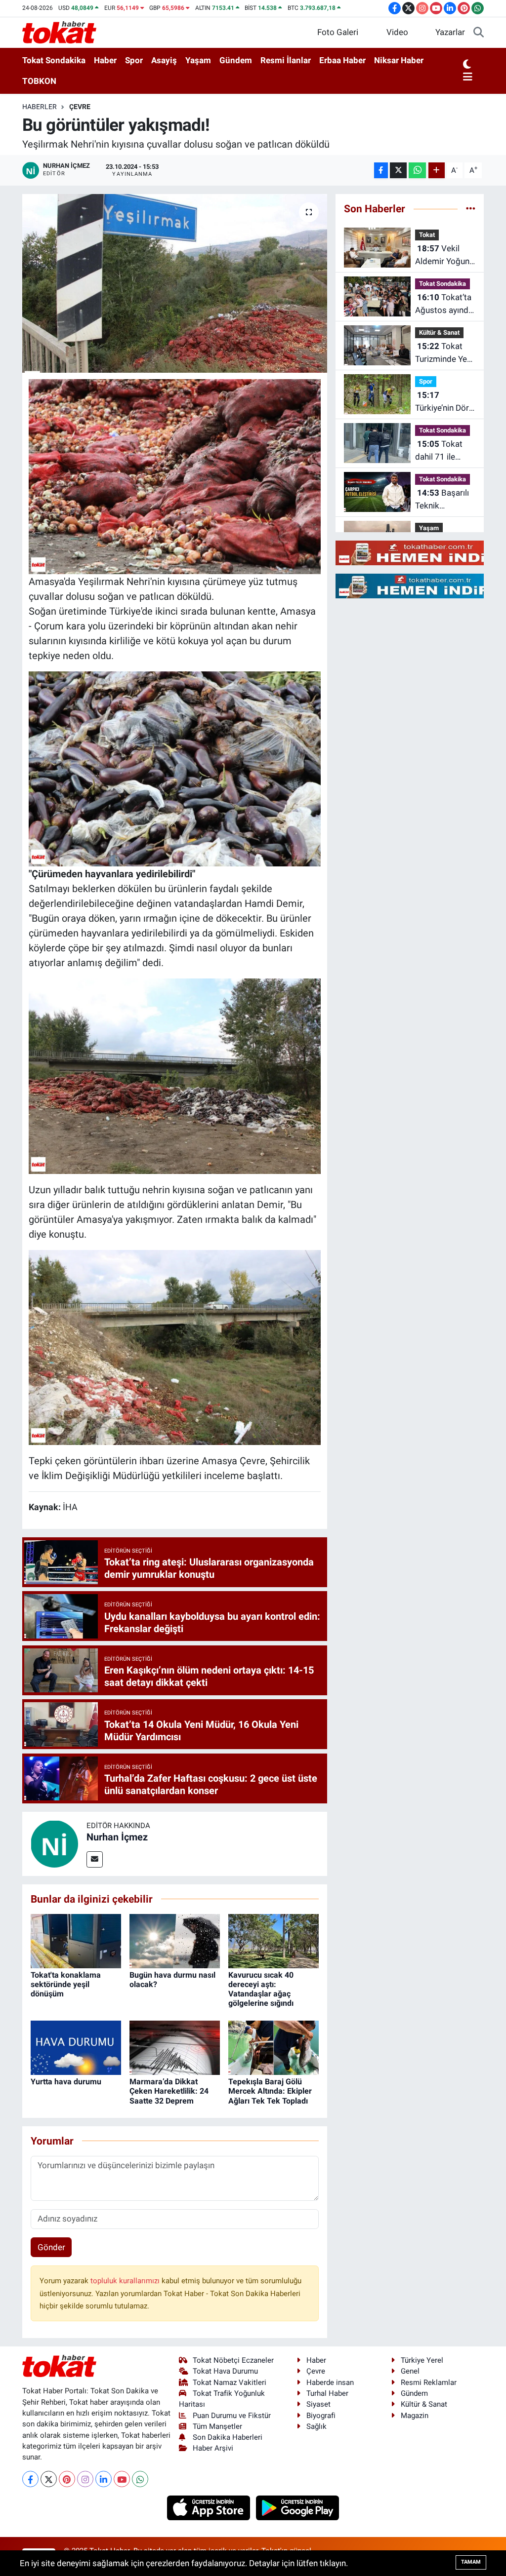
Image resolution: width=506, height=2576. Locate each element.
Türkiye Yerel (422, 2360)
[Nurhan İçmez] (54, 1843)
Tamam (471, 2562)
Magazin (415, 2416)
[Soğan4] (175, 768)
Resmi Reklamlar (429, 2382)
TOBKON (39, 81)
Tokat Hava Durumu (225, 2371)
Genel (410, 2371)
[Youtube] (122, 2479)
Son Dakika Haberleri (228, 2437)
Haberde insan (330, 2382)
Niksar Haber (399, 60)
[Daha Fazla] (437, 171)
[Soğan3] (175, 476)
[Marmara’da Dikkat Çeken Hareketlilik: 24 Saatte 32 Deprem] (175, 2047)
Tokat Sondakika (54, 60)
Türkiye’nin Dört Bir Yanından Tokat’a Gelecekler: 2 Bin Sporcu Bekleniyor (443, 402)
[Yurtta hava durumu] (76, 2047)
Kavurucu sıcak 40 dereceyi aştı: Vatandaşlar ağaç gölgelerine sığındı (261, 1989)
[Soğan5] (175, 1347)
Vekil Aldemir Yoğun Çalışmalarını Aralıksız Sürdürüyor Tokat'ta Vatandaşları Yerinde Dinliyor (444, 255)
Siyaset (318, 2404)
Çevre (80, 107)
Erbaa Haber (342, 60)
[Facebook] (30, 2479)
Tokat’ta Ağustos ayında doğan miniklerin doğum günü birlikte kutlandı (444, 304)
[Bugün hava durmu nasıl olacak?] (175, 1940)
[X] (49, 2479)
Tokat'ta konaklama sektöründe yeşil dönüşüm (66, 1984)
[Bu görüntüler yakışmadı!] (175, 283)
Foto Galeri (338, 32)
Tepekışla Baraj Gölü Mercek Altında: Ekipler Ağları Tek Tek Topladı (270, 2091)
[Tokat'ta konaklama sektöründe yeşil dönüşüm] (76, 1940)
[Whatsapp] (140, 2479)
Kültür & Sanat (439, 332)
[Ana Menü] (468, 78)
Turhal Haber (327, 2393)
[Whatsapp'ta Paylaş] (417, 171)
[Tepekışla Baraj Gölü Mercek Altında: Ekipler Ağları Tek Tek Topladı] (274, 2047)
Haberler (40, 107)
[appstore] (210, 2507)
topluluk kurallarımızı (126, 2281)
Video (397, 32)
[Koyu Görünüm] (467, 65)
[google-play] (298, 2507)
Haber (105, 60)
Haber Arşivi (213, 2448)
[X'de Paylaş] (398, 171)
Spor (134, 60)
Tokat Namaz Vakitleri (230, 2382)
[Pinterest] (67, 2479)
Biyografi (321, 2416)
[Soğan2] (175, 1075)
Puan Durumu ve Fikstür (232, 2416)
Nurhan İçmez (117, 1837)
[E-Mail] (95, 1859)
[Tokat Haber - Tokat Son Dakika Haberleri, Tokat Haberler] (59, 32)
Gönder (51, 2247)
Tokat (427, 235)
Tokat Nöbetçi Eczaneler (233, 2360)
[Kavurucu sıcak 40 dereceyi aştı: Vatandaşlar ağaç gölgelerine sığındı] (274, 1940)
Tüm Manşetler (217, 2426)
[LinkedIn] (104, 2479)
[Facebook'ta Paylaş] (381, 171)
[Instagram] (85, 2479)
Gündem (236, 60)
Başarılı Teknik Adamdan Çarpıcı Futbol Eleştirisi (442, 500)
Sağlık (316, 2426)
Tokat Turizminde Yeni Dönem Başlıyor (444, 353)
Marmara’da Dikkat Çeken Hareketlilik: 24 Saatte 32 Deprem (169, 2091)
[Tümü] (471, 208)
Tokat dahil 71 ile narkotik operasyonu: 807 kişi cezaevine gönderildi (439, 451)
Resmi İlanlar (286, 60)
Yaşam (198, 60)
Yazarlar (450, 32)
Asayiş (164, 60)
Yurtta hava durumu (66, 2082)
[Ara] (479, 33)
